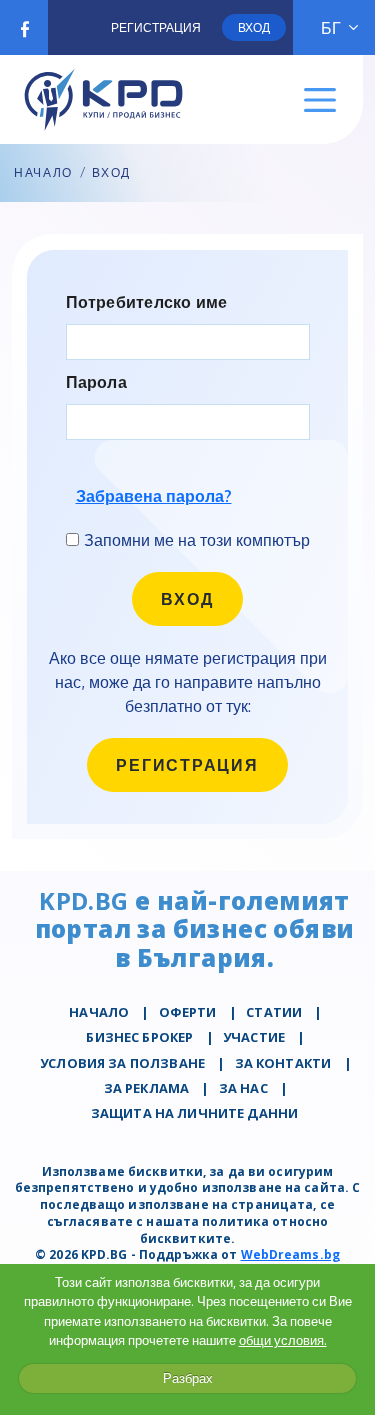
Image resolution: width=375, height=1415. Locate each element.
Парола (96, 382)
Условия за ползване (122, 1063)
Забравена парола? (154, 496)
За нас (243, 1088)
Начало (43, 172)
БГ (331, 28)
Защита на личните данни (194, 1113)
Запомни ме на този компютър (197, 540)
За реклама (147, 1088)
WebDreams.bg (290, 1254)
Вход (254, 27)
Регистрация (156, 27)
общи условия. (283, 1340)
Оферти (188, 1012)
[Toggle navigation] (320, 100)
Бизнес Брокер (139, 1037)
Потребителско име (147, 302)
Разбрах (188, 1378)
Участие (254, 1037)
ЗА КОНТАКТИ (283, 1063)
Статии (274, 1012)
